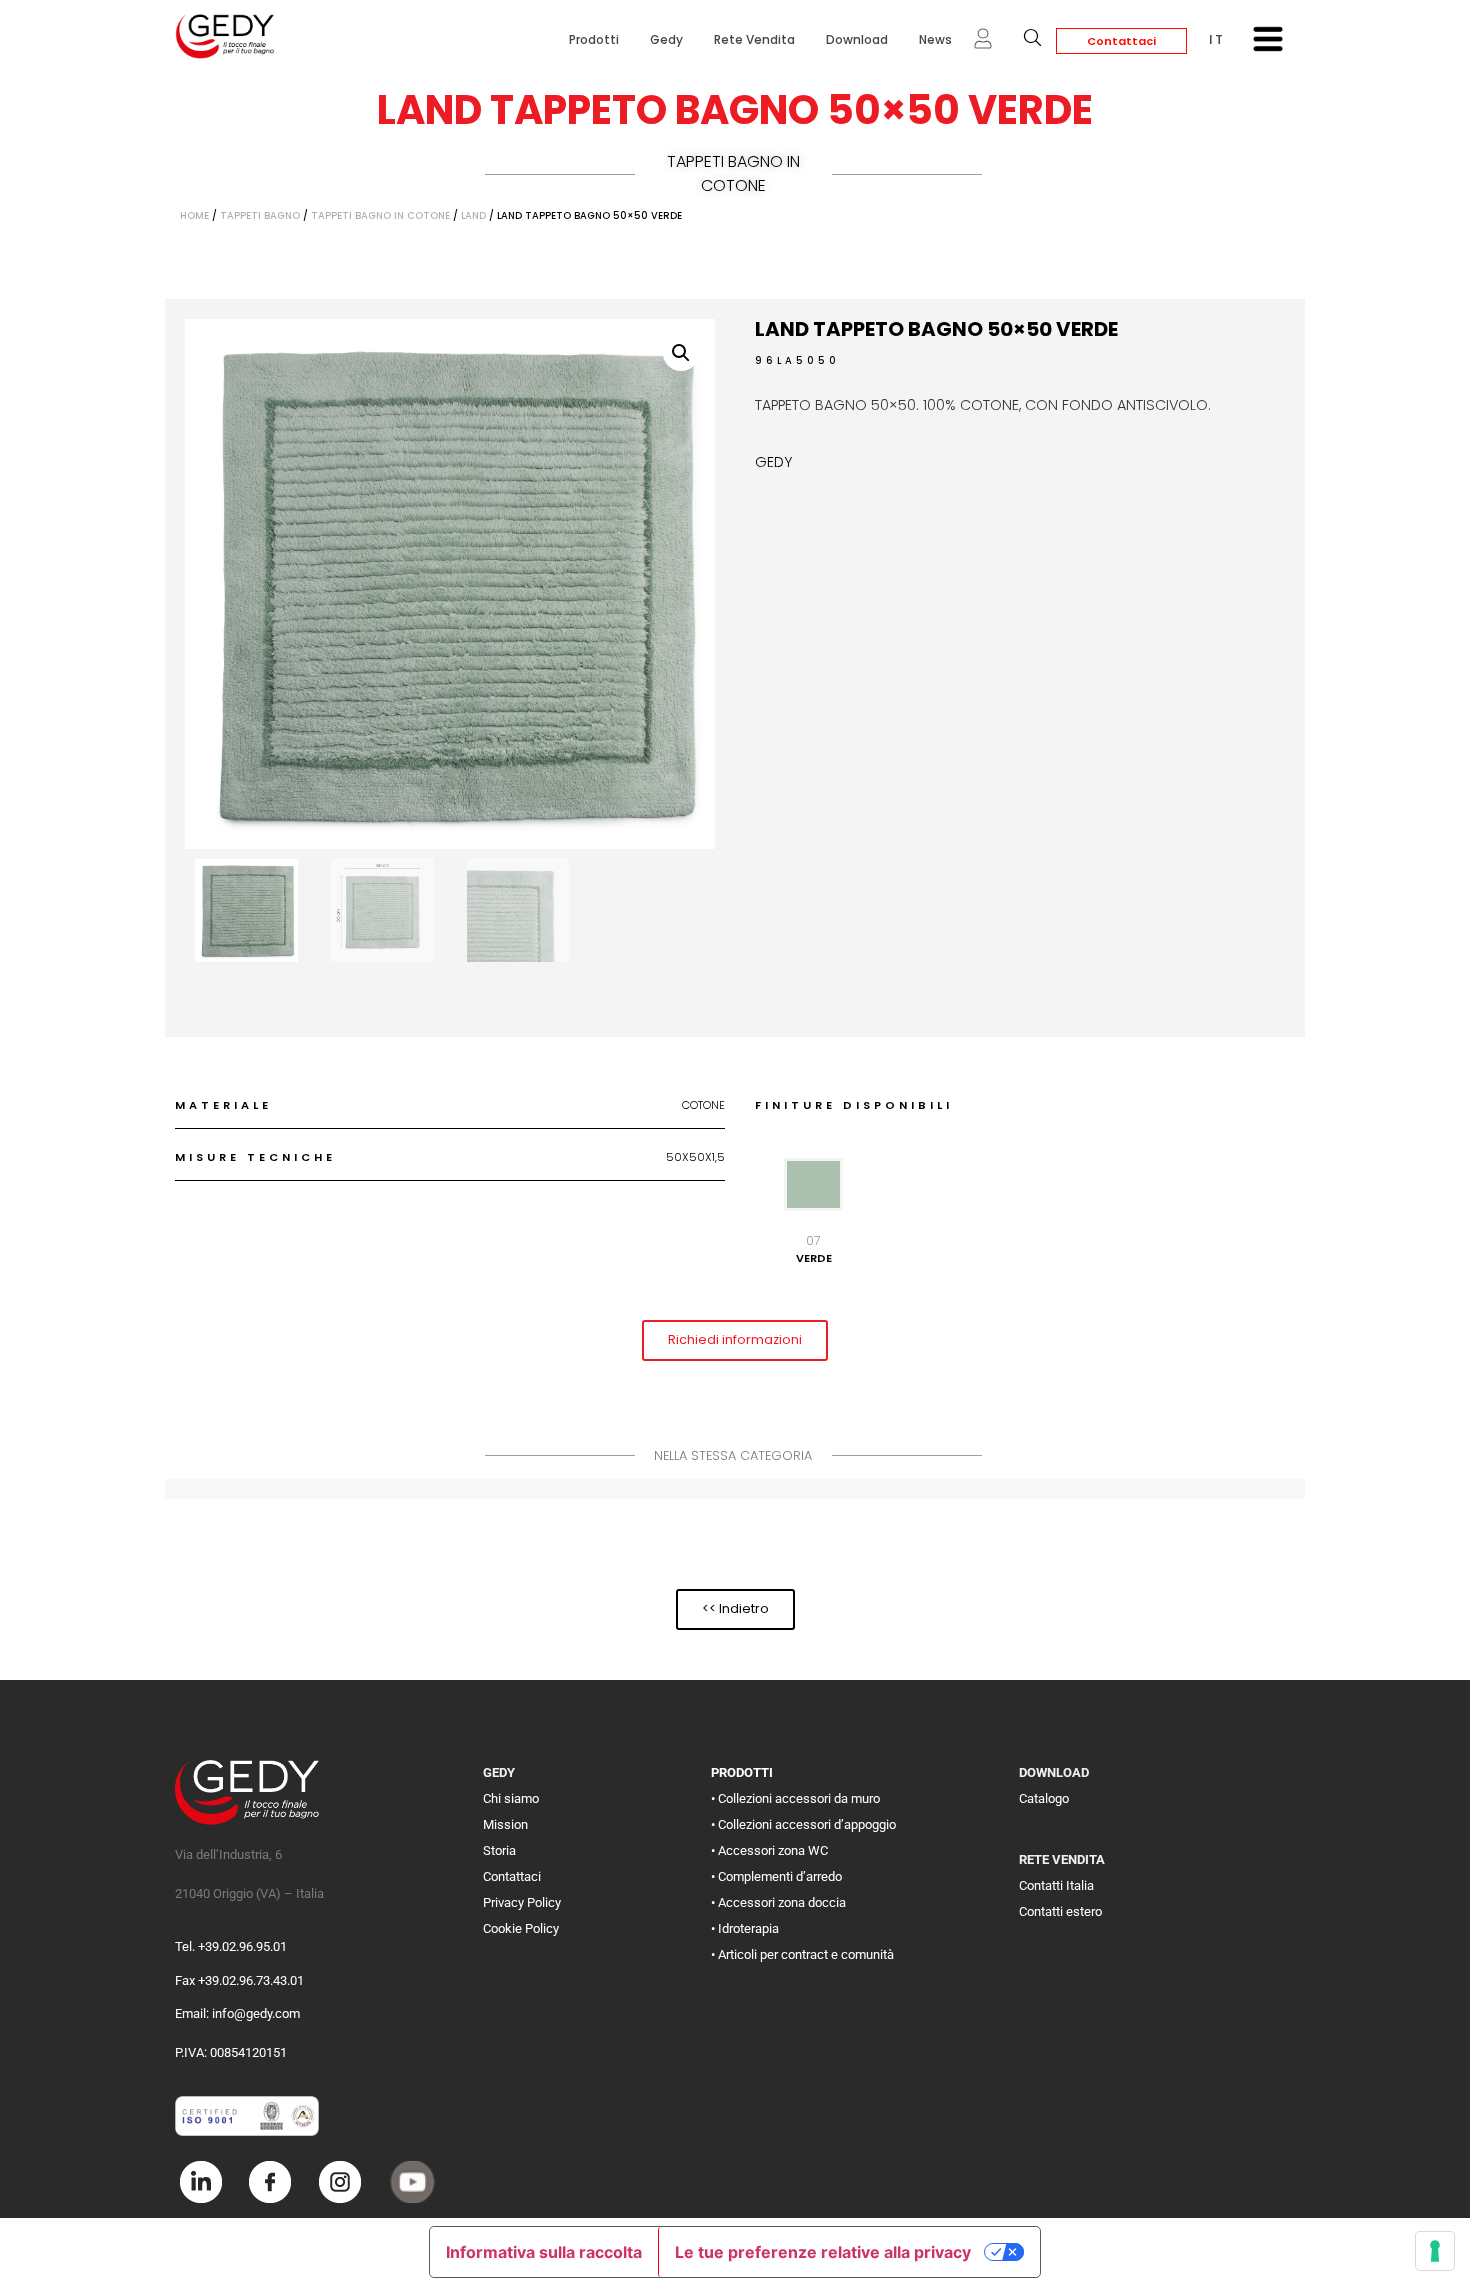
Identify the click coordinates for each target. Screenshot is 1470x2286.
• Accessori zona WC (769, 1850)
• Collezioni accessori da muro (795, 1798)
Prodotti (594, 39)
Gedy (666, 39)
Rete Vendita (754, 39)
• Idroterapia (745, 1928)
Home (194, 215)
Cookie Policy (521, 1928)
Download (857, 39)
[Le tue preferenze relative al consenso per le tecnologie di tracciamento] (1435, 2251)
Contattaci (1121, 41)
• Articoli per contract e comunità (802, 1954)
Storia (499, 1850)
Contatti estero (1060, 1911)
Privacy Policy (522, 1902)
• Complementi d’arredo (776, 1876)
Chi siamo (511, 1798)
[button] (681, 353)
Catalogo (1044, 1798)
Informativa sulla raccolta (544, 2252)
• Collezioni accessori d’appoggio (803, 1824)
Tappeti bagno (260, 215)
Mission (505, 1824)
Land (473, 215)
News (935, 39)
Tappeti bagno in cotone (733, 173)
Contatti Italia (1056, 1885)
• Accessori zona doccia (778, 1902)
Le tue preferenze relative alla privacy (823, 2252)
